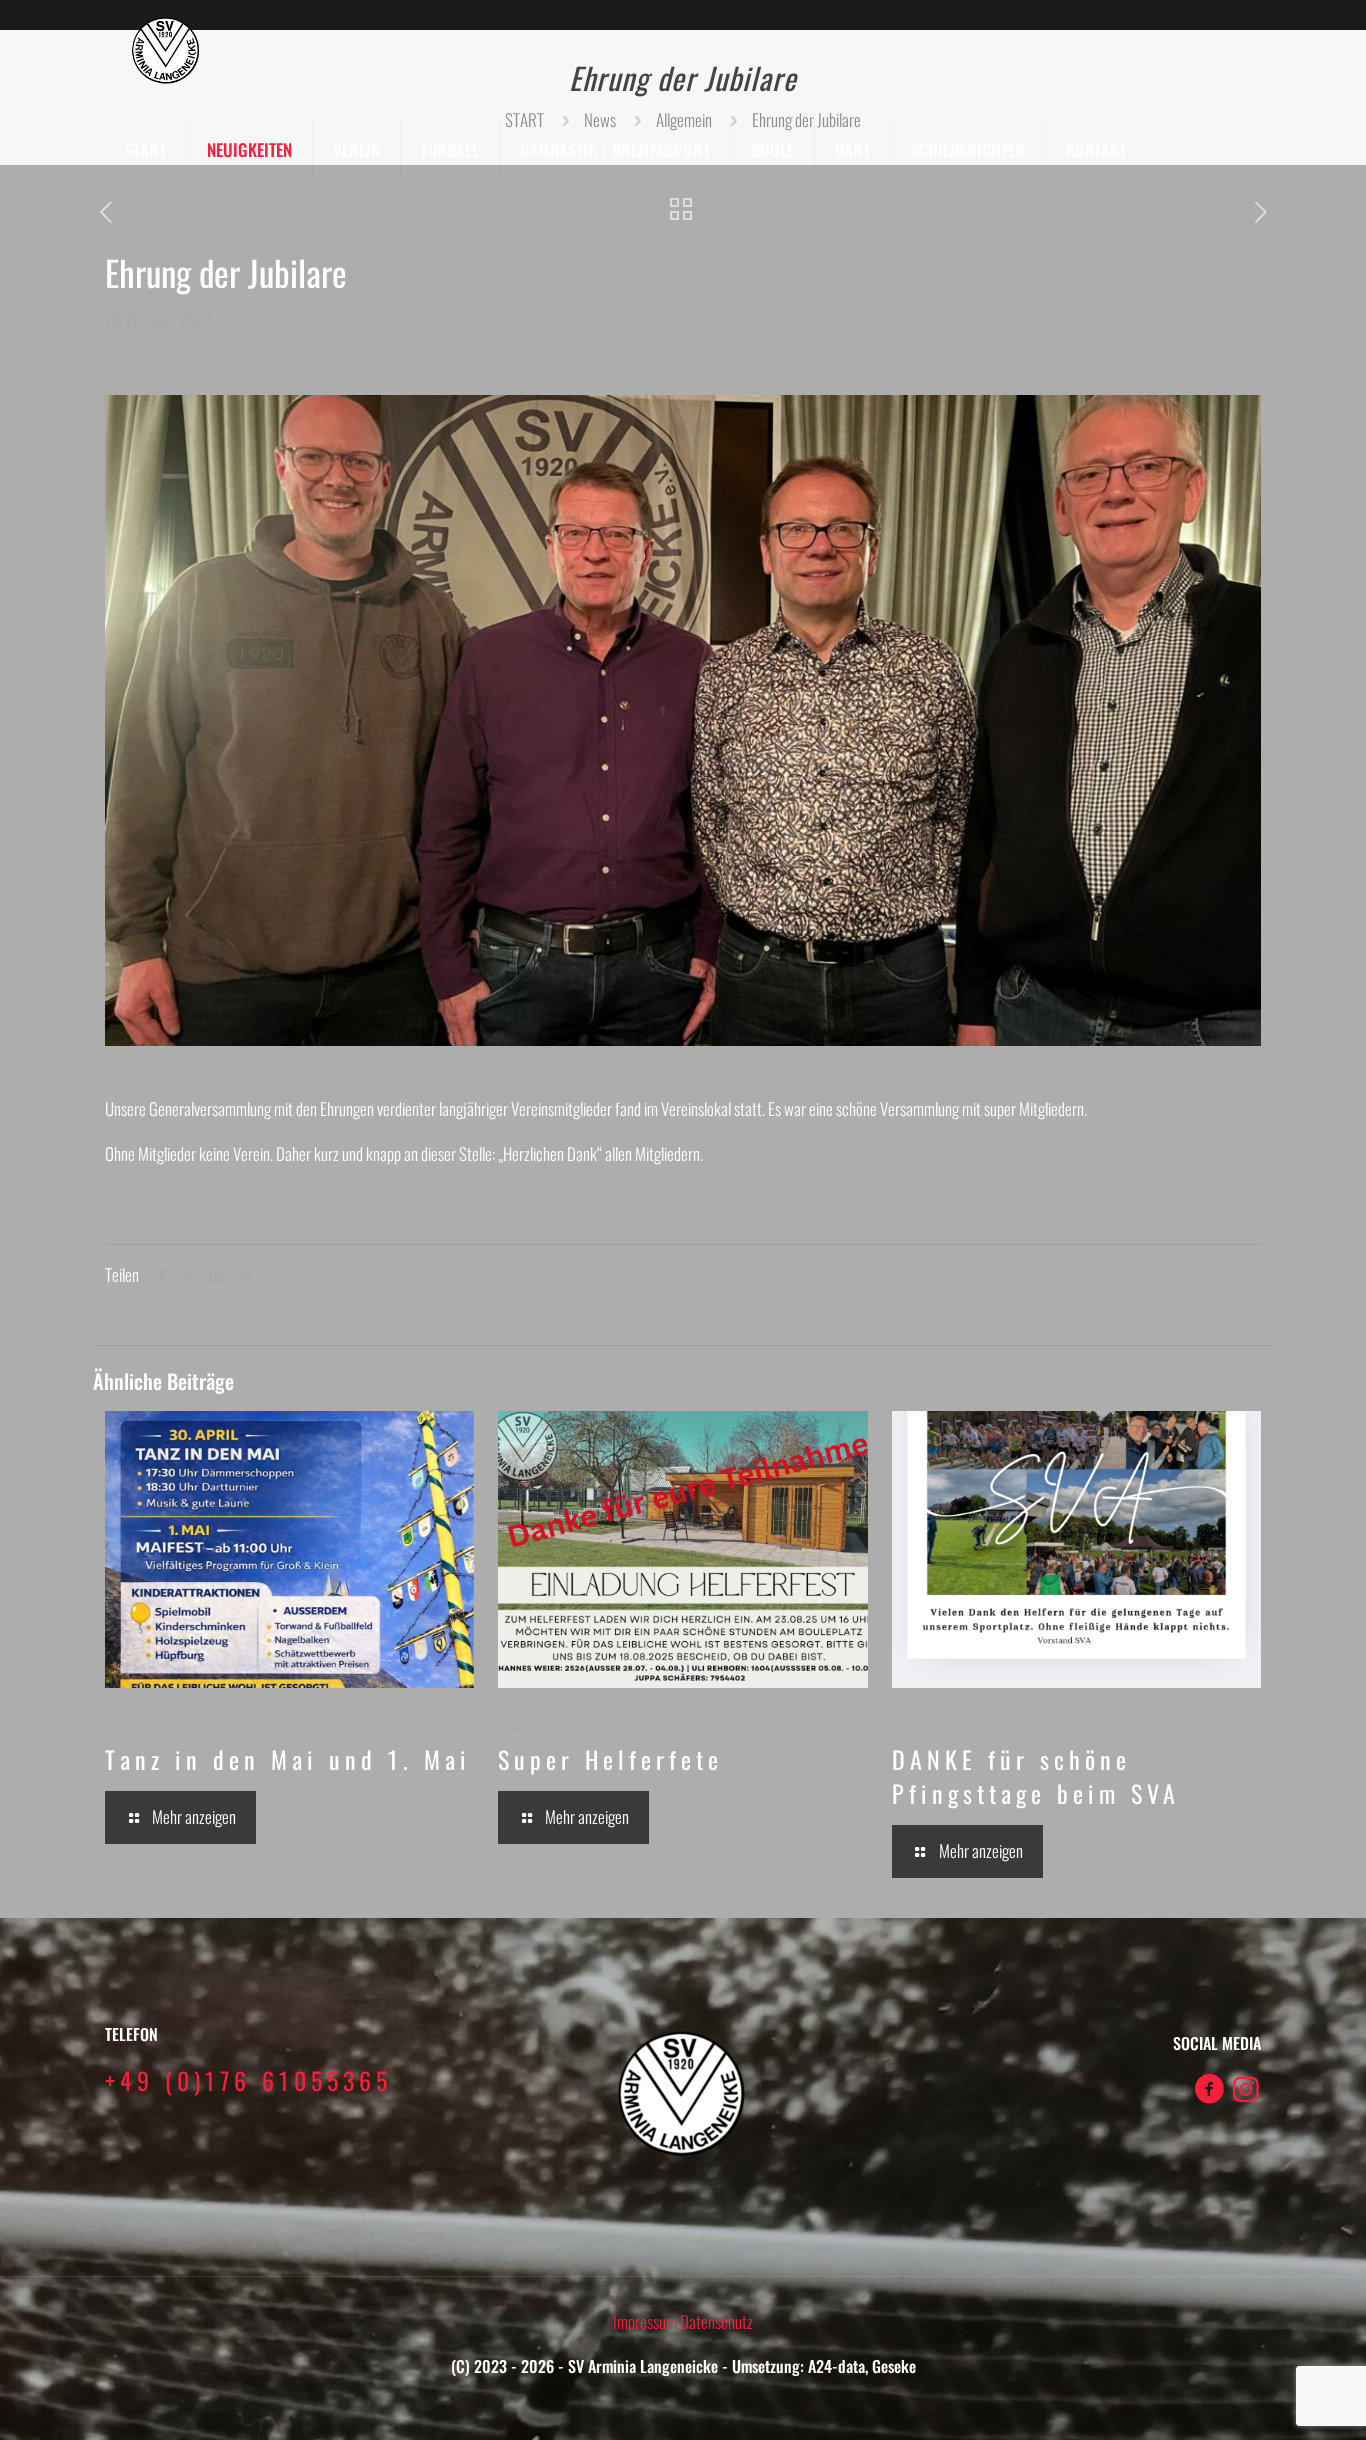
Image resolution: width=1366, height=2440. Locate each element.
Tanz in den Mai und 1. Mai (288, 1759)
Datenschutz (716, 2321)
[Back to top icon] (1270, 2399)
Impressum (646, 2321)
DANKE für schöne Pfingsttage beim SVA (1036, 1776)
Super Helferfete (610, 1759)
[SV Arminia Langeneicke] (166, 50)
